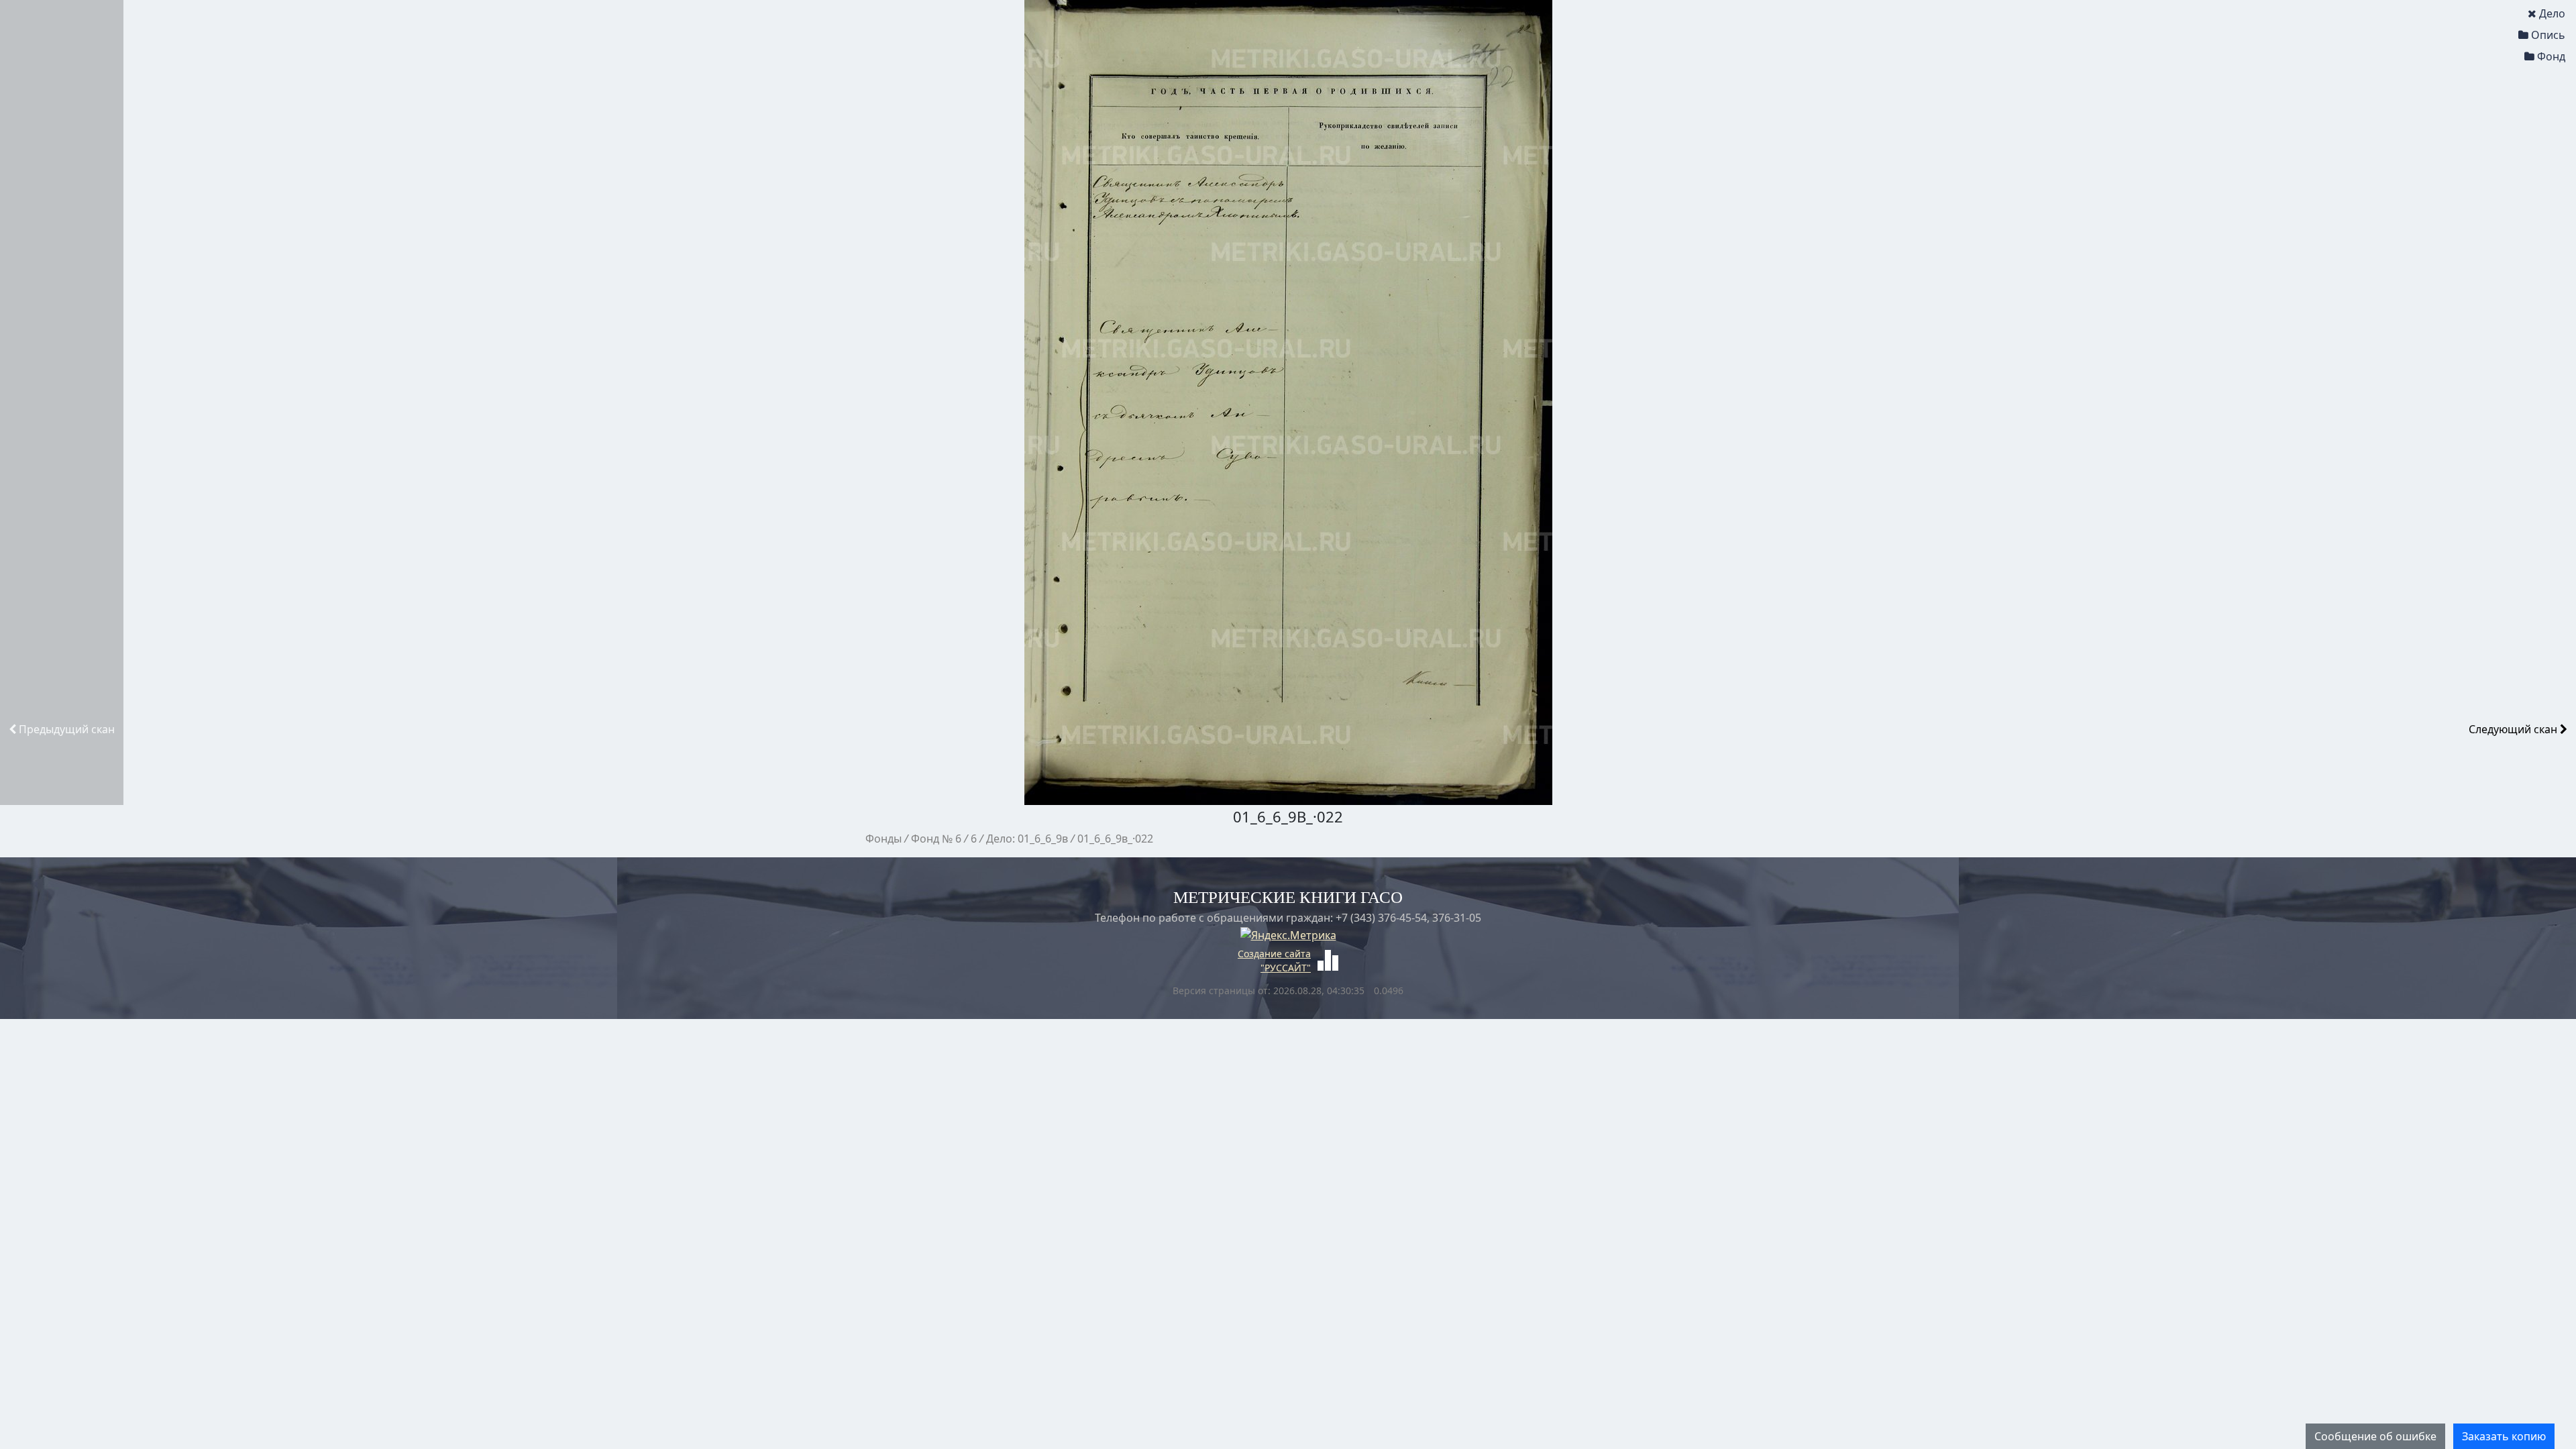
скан (67, 729)
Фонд (2551, 56)
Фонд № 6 (936, 839)
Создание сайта (1274, 954)
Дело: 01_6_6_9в (1027, 839)
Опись (2548, 35)
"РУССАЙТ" (1286, 968)
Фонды (883, 839)
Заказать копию (2504, 1436)
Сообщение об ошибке (2375, 1436)
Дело (2552, 13)
